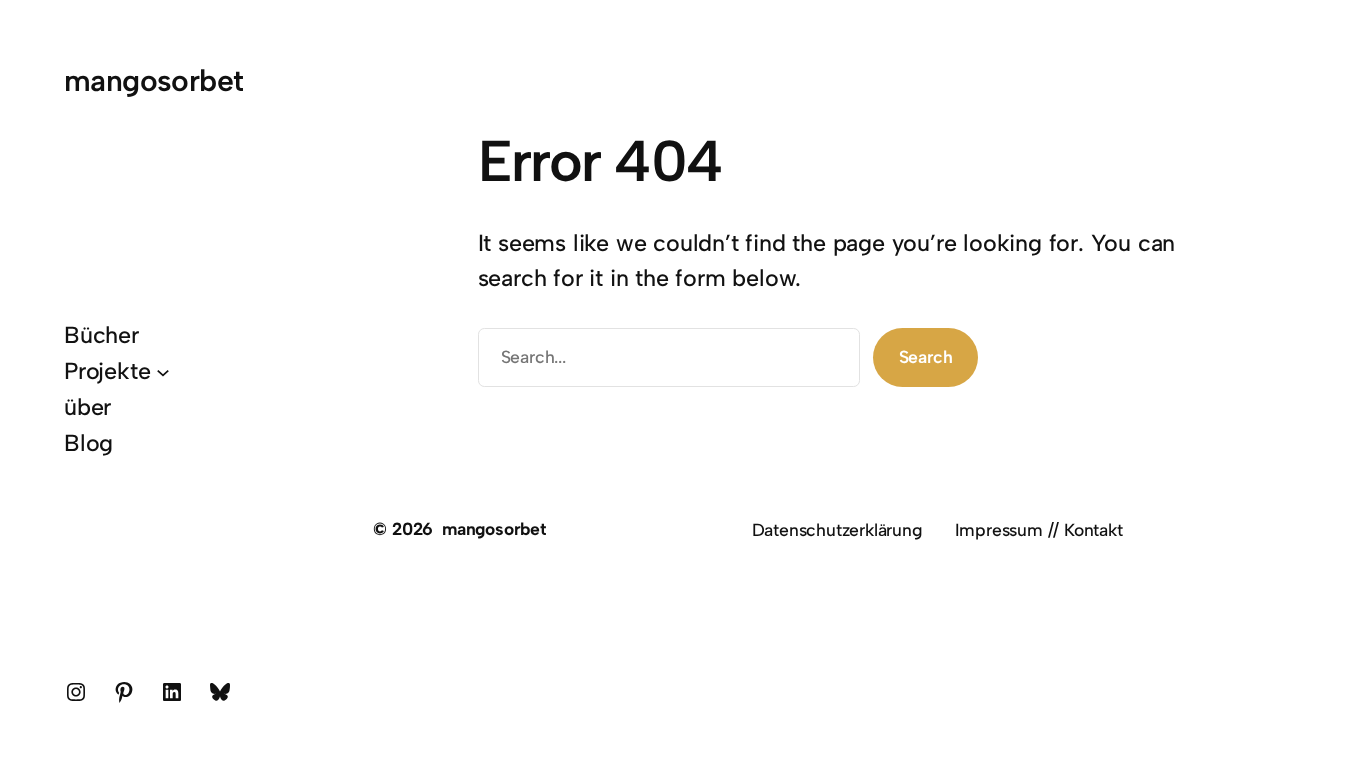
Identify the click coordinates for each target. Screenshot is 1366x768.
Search (926, 356)
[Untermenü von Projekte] (163, 371)
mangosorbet (153, 80)
